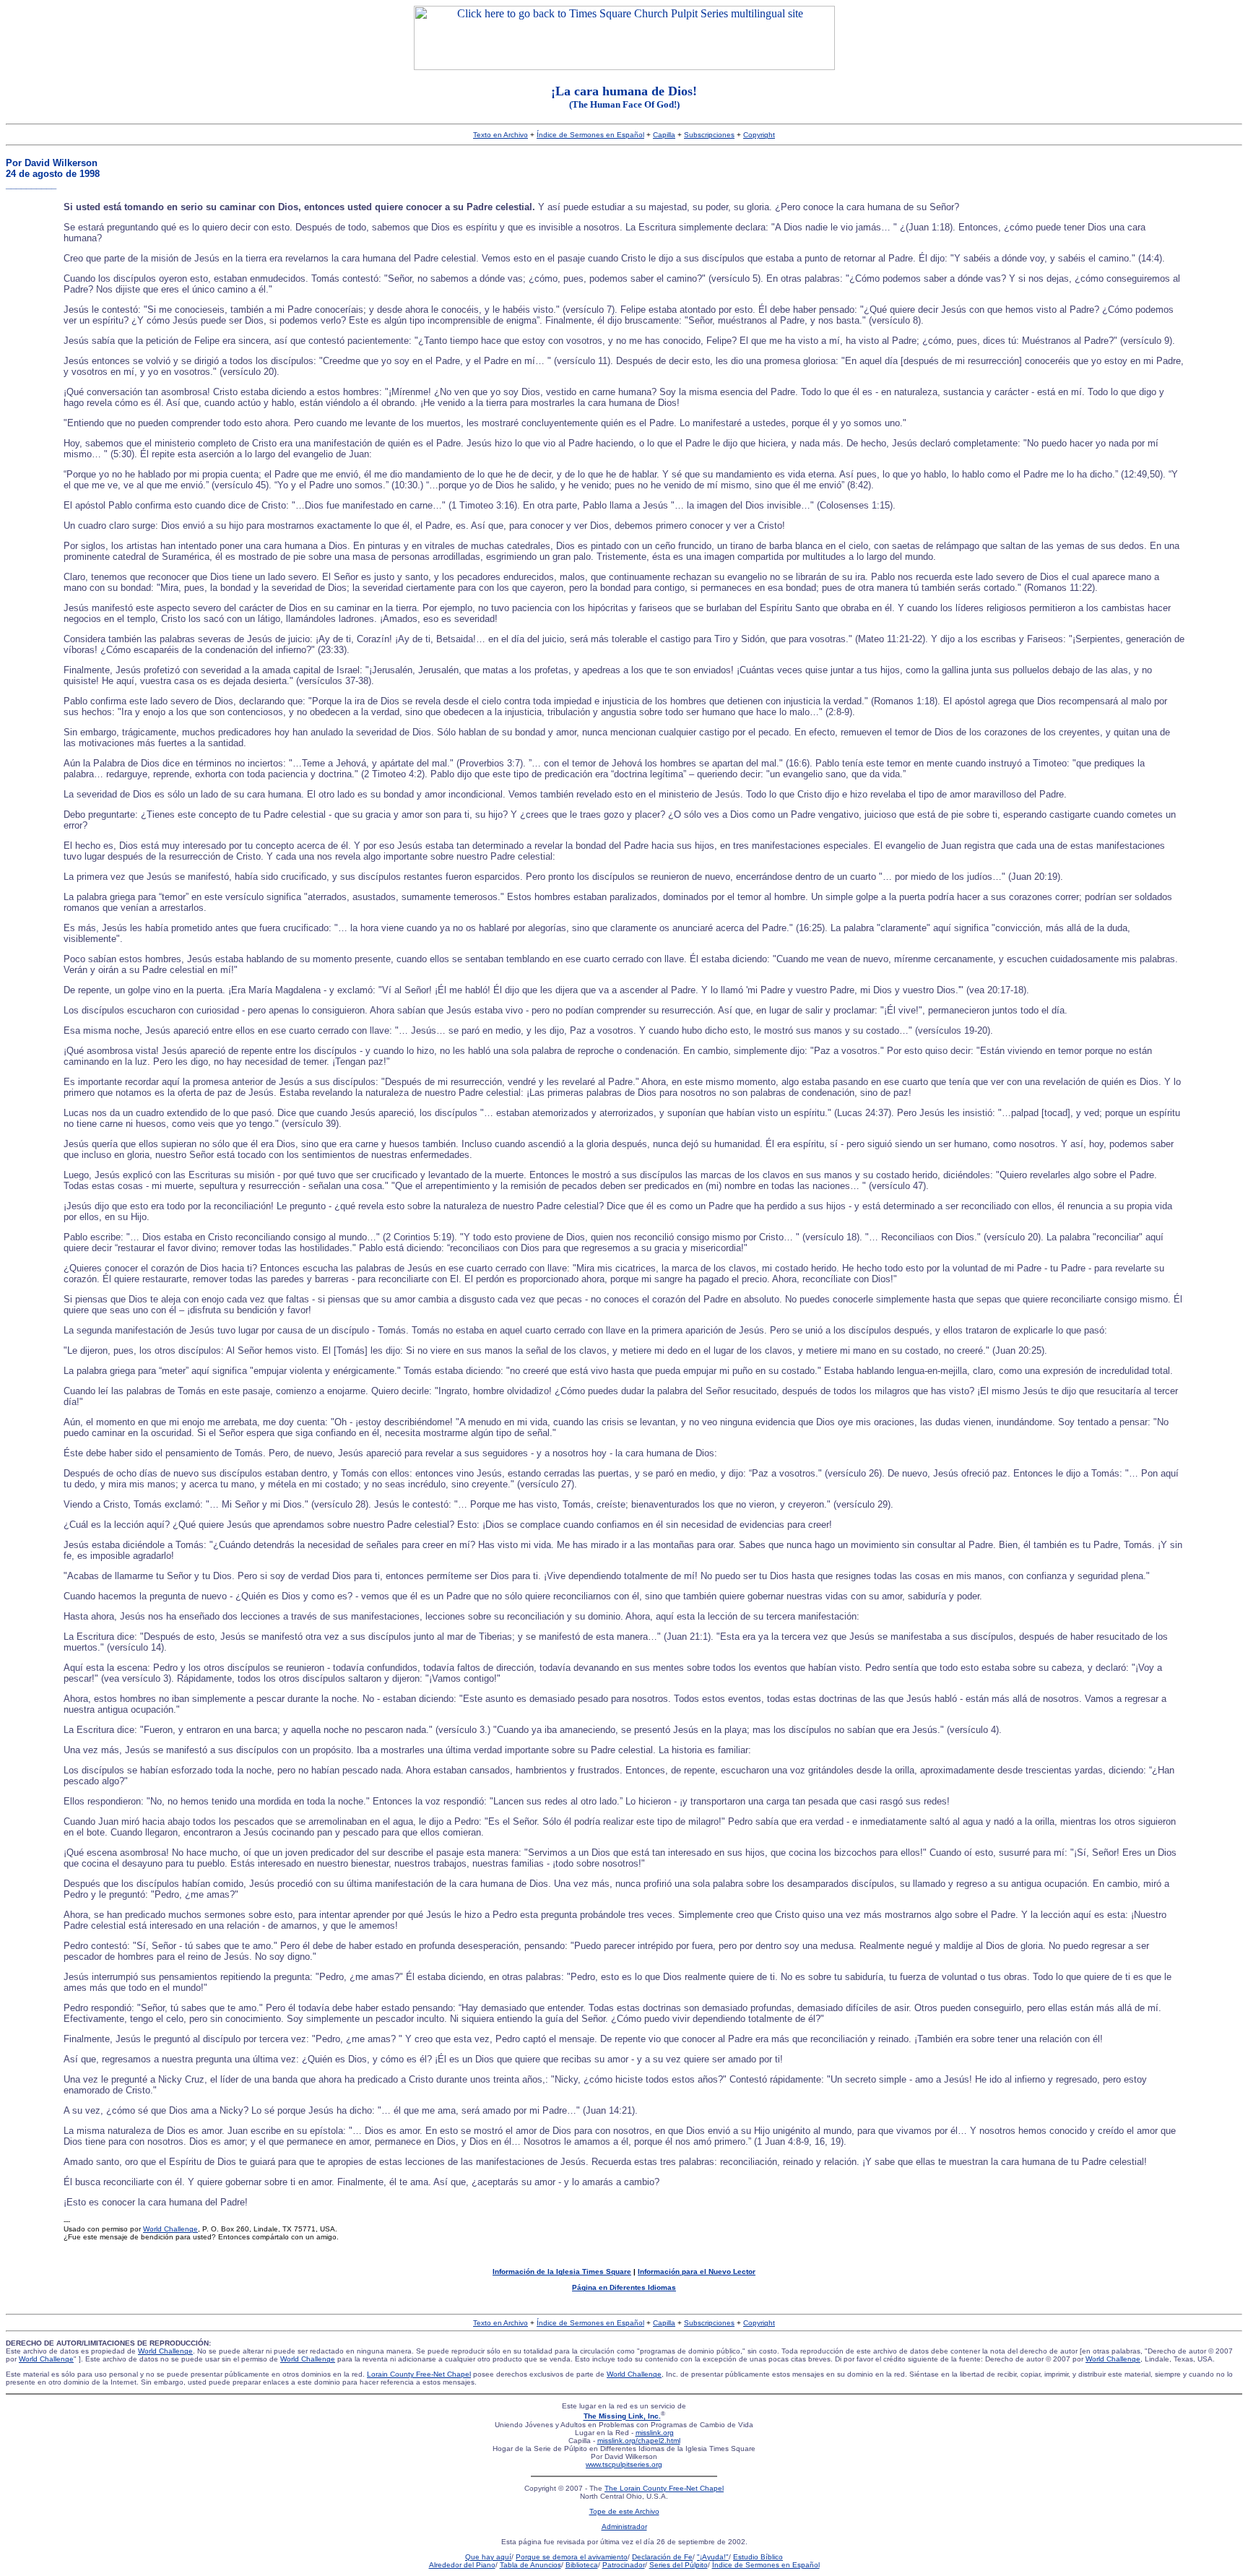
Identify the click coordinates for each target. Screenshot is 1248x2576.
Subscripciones (709, 135)
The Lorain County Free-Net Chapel (664, 2488)
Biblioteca (582, 2565)
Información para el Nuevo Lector (697, 2272)
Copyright (759, 135)
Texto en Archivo (500, 135)
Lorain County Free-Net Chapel (419, 2374)
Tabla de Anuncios (530, 2565)
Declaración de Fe (662, 2557)
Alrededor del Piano (462, 2565)
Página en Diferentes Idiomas (624, 2287)
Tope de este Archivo (624, 2511)
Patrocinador (624, 2565)
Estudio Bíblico (758, 2557)
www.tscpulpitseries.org (624, 2464)
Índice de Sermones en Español (590, 135)
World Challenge (170, 2229)
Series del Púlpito (679, 2565)
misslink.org (655, 2433)
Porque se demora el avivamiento (572, 2557)
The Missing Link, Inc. (622, 2417)
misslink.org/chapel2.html (639, 2441)
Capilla (664, 135)
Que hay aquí (488, 2557)
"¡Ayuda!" (713, 2557)
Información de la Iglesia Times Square (562, 2272)
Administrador (624, 2527)
